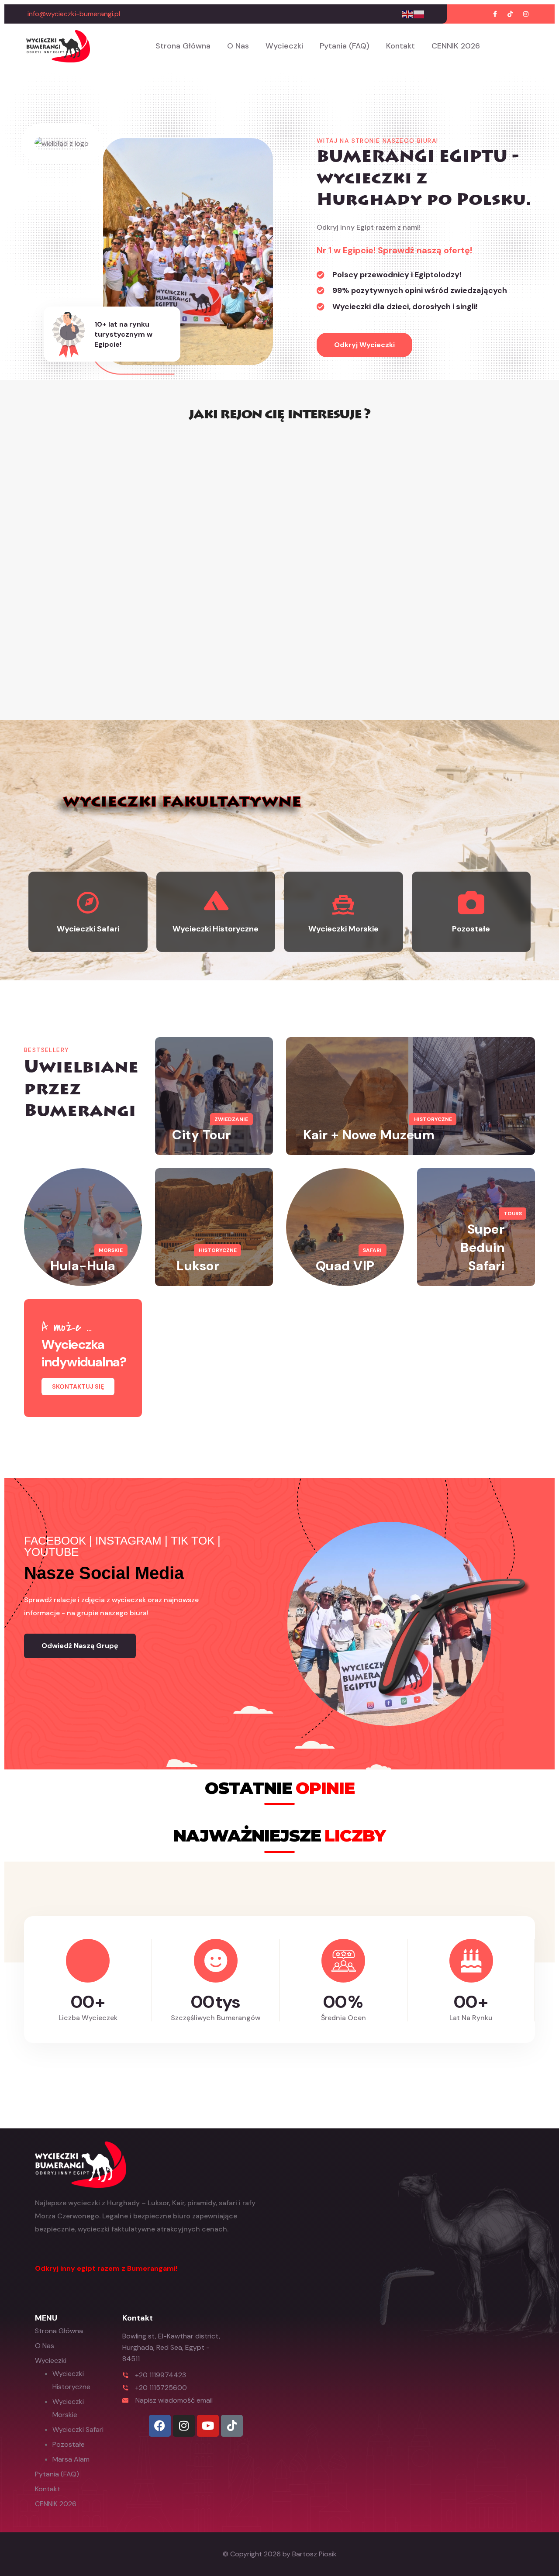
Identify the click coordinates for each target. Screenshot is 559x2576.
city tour (202, 1135)
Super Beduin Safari (482, 1247)
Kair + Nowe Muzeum (369, 1135)
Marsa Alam (71, 2459)
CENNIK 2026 (456, 46)
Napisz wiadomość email (174, 2400)
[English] (408, 14)
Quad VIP (345, 1266)
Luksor (198, 1266)
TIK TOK (193, 1541)
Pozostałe (69, 2444)
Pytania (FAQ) (345, 46)
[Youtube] (208, 2426)
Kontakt (400, 46)
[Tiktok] (232, 2426)
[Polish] (419, 14)
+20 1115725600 (161, 2388)
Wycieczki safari (78, 2429)
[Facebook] (160, 2426)
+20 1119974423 (160, 2375)
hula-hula (83, 1266)
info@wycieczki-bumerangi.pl (74, 14)
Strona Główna (183, 46)
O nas (238, 46)
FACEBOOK (55, 1541)
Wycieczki (284, 46)
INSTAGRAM (128, 1541)
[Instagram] (184, 2426)
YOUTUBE (51, 1552)
